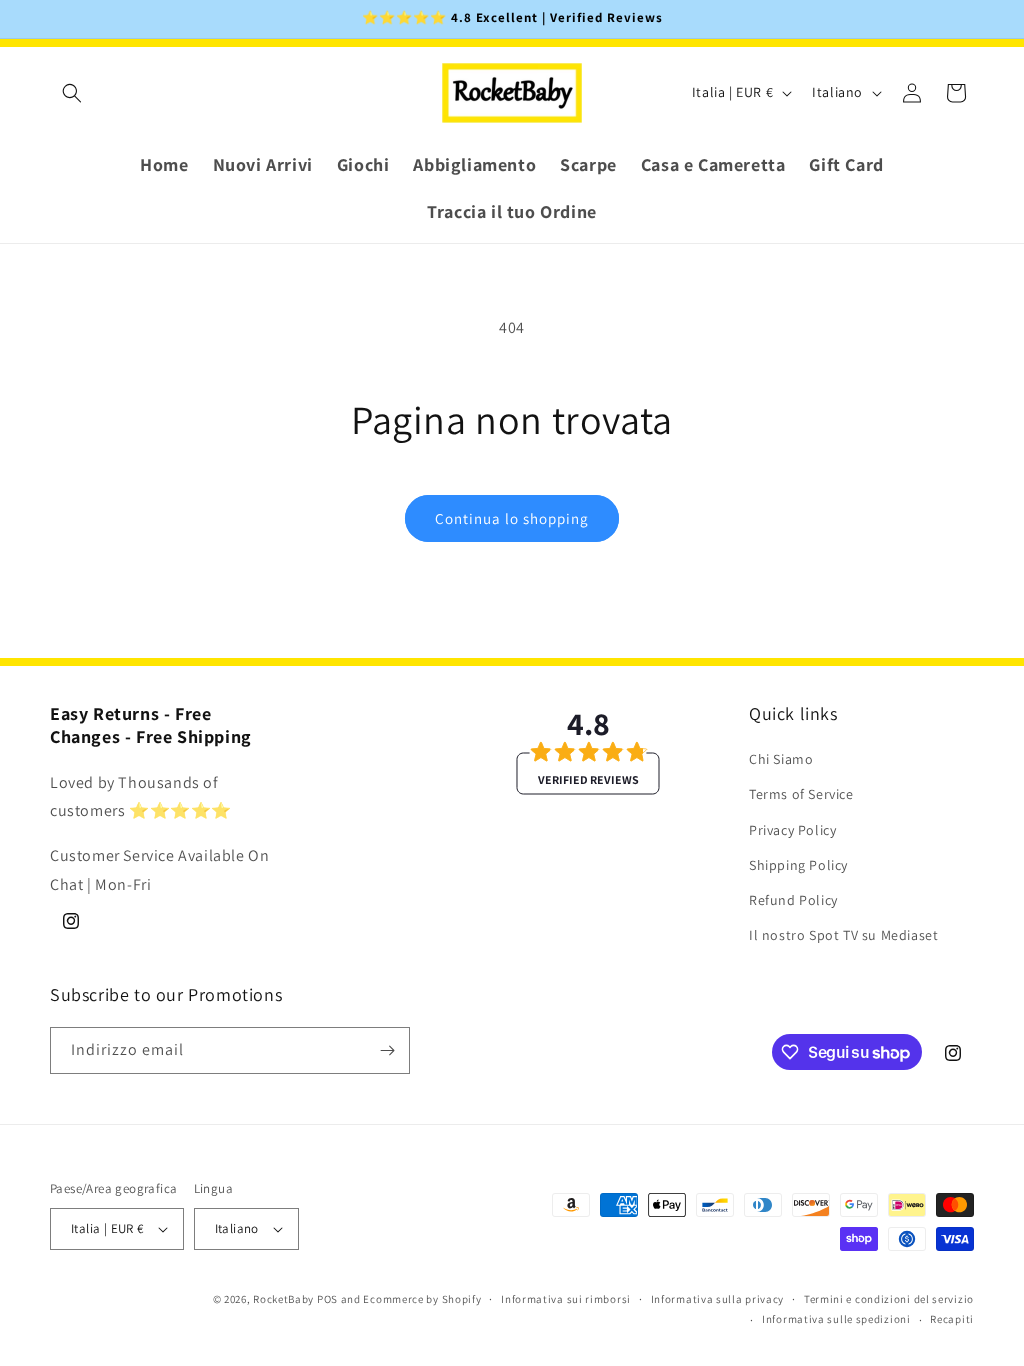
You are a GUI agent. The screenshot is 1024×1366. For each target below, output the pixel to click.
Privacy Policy (792, 830)
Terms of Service (801, 794)
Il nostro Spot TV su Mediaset (843, 935)
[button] (72, 93)
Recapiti (952, 1319)
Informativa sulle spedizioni (836, 1319)
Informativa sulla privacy (718, 1299)
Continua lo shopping (512, 518)
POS (327, 1299)
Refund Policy (793, 900)
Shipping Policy (798, 865)
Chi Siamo (781, 759)
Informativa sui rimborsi (566, 1299)
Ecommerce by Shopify (422, 1299)
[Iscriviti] (387, 1050)
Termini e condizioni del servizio (889, 1299)
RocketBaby (283, 1299)
